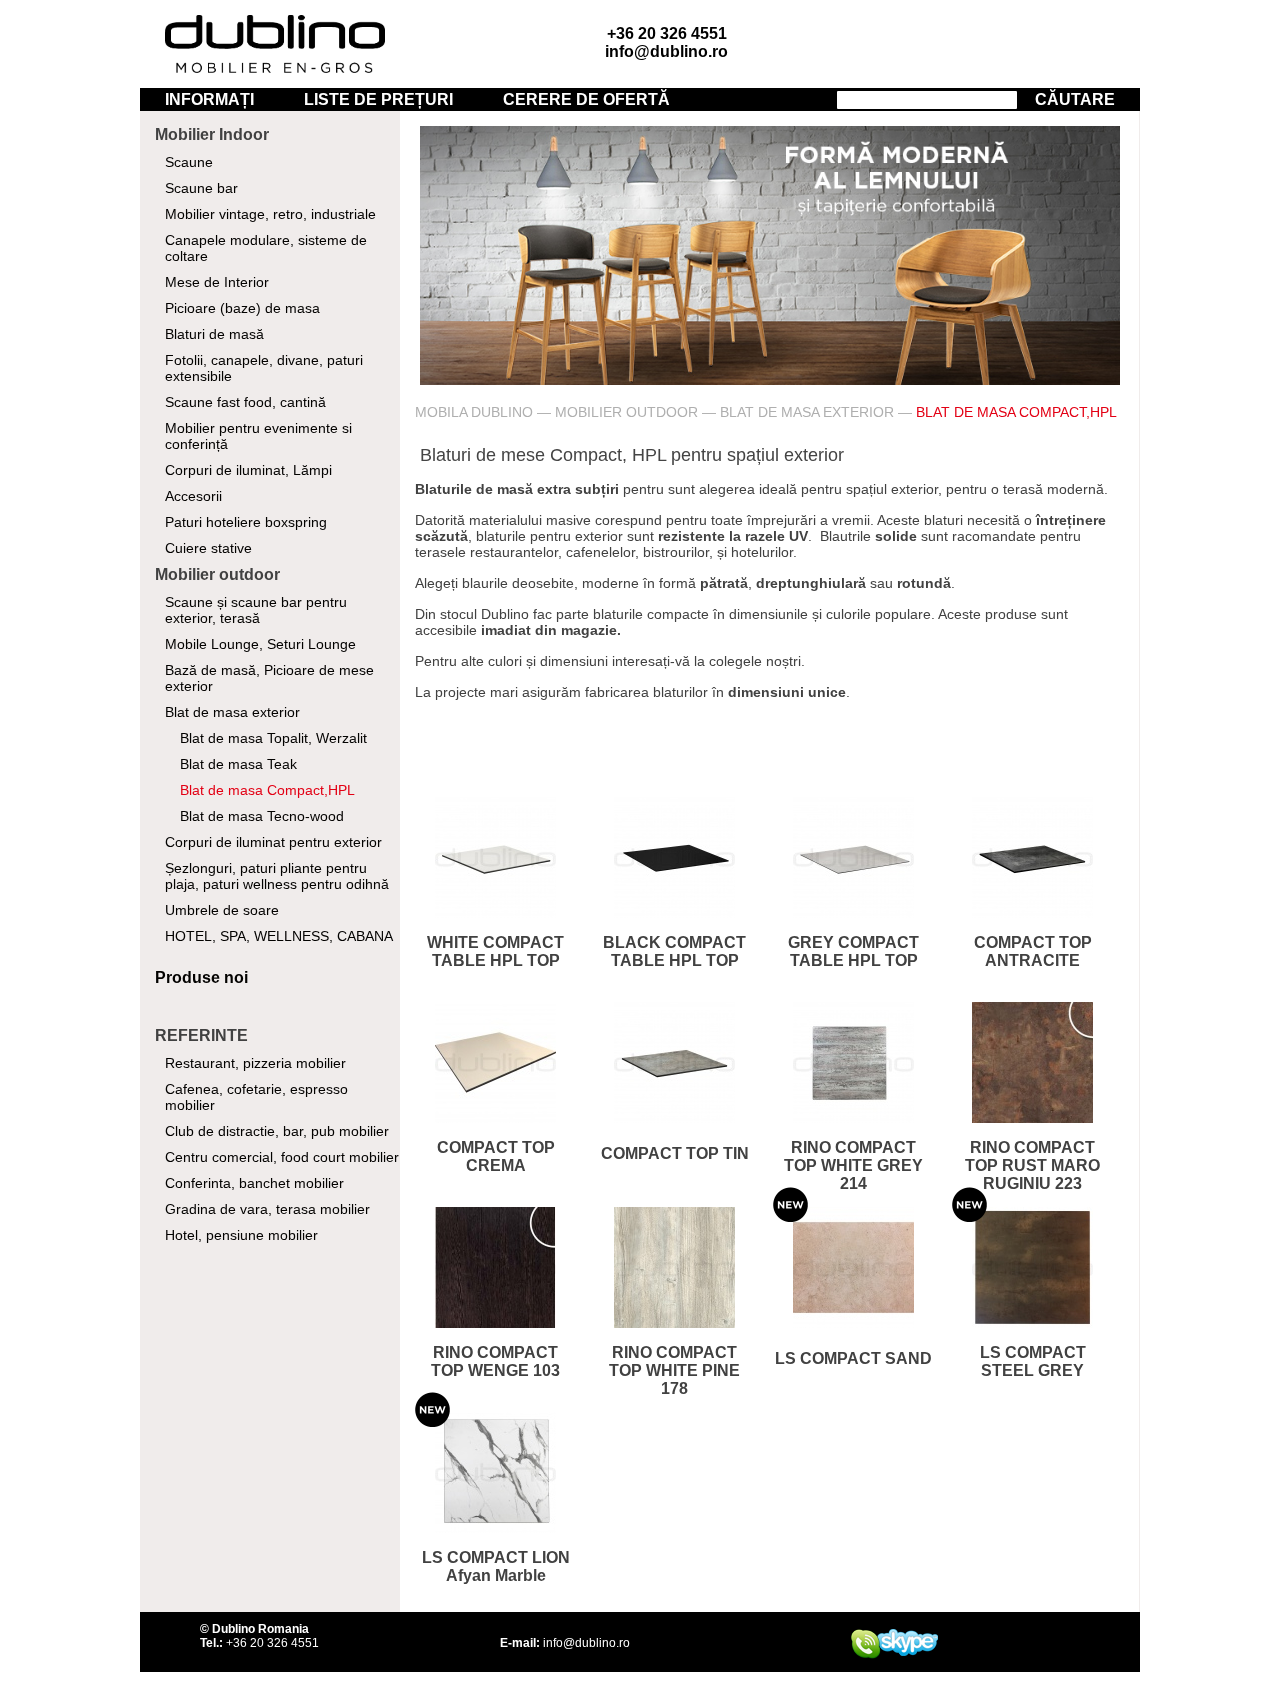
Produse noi (201, 977)
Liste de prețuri (378, 99)
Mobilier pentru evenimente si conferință (258, 436)
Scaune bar (201, 188)
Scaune (189, 162)
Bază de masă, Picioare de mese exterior (269, 678)
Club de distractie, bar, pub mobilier (277, 1131)
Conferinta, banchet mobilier (254, 1183)
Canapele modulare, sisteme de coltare (266, 248)
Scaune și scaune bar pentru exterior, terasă (256, 610)
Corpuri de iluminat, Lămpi (248, 470)
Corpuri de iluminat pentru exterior (273, 842)
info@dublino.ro (666, 51)
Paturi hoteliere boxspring (246, 522)
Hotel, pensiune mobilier (241, 1235)
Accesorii (193, 496)
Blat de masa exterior (232, 712)
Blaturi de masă (214, 334)
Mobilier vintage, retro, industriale (270, 214)
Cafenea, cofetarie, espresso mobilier (256, 1097)
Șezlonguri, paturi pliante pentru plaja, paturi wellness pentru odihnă (277, 876)
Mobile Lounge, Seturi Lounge (260, 644)
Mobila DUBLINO (474, 412)
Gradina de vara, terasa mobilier (267, 1209)
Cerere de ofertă (586, 99)
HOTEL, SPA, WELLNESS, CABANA (279, 936)
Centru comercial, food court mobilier (282, 1157)
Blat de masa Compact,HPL (267, 790)
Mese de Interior (217, 282)
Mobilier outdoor (626, 412)
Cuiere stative (208, 548)
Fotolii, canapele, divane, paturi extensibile (264, 368)
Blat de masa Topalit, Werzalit (273, 738)
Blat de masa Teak (238, 764)
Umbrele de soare (222, 910)
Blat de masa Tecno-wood (262, 816)
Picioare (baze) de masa (242, 308)
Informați (209, 99)
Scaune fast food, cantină (245, 402)
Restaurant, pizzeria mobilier (255, 1063)
